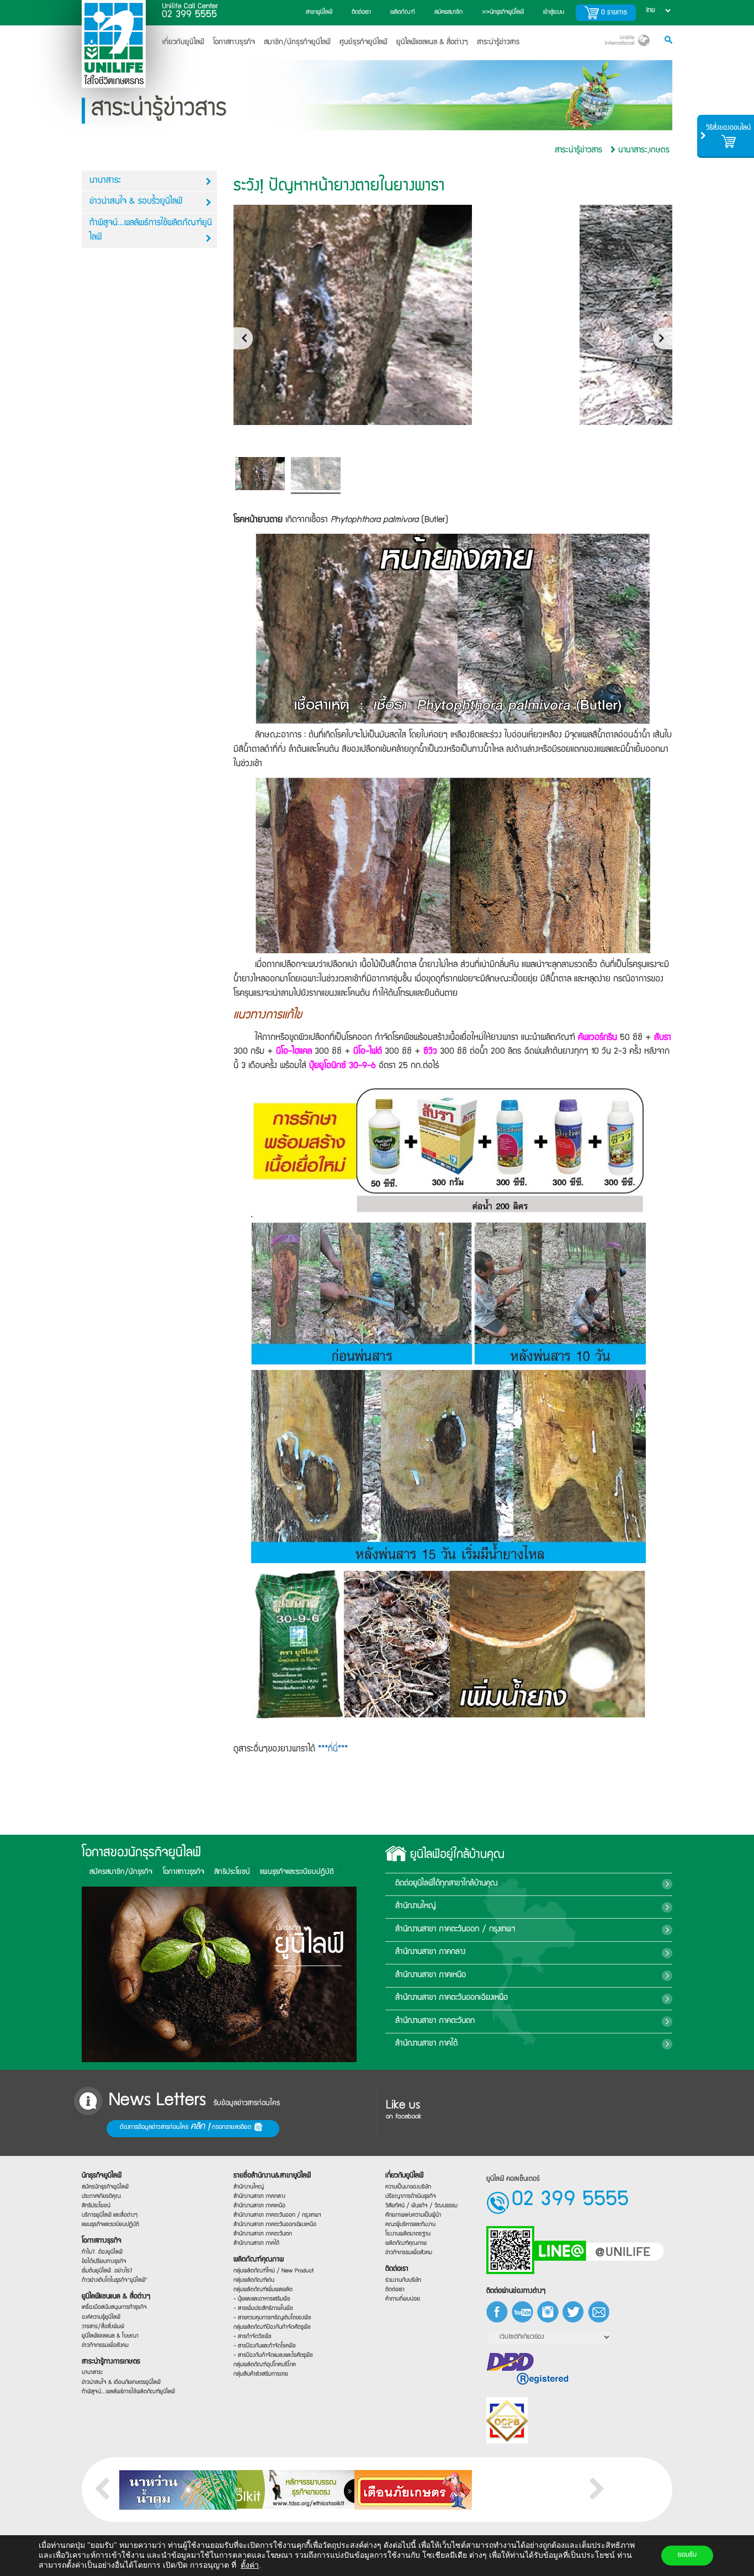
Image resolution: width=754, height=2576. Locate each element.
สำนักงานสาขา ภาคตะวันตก (435, 2021)
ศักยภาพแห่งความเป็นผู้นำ (413, 2215)
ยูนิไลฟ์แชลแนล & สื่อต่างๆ (432, 43)
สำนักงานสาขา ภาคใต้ (426, 2044)
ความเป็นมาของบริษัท (408, 2187)
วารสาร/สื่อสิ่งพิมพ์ (103, 2326)
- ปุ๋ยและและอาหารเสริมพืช (262, 2299)
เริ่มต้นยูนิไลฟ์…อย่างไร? (107, 2270)
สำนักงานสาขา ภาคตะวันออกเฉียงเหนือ (452, 1998)
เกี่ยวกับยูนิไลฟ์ (183, 43)
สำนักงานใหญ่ (416, 1907)
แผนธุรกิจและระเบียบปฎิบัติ (297, 1872)
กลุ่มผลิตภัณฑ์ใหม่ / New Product (274, 2270)
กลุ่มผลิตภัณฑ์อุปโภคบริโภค (265, 2365)
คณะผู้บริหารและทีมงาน (410, 2225)
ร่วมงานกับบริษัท (403, 2280)
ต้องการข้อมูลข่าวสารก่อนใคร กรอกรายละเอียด (187, 2127)
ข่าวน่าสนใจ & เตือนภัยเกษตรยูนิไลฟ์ (121, 2382)
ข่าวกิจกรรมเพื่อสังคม (105, 2345)
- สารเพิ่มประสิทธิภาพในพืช (263, 2309)
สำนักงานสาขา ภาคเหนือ (431, 1975)
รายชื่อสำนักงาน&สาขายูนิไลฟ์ (272, 2176)
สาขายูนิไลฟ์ (319, 12)
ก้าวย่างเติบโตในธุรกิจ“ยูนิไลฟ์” (115, 2280)
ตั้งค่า (250, 2565)
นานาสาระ (105, 181)
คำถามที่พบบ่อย (403, 2299)
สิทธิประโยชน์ (232, 1872)
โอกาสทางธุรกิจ (234, 43)
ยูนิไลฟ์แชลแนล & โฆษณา (110, 2336)
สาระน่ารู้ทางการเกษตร (111, 2362)
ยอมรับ (687, 2555)
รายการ (614, 13)
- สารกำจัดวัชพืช (253, 2337)
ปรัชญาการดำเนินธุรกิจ (411, 2196)
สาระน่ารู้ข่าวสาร (498, 43)
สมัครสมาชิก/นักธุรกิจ (121, 1872)
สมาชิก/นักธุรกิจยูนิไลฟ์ (297, 43)
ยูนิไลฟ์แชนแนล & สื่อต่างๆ (116, 2296)
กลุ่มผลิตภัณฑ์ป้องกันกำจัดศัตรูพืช (272, 2327)
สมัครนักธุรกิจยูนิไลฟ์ (105, 2187)
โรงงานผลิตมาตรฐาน (408, 2234)
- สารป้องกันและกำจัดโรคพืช (265, 2346)
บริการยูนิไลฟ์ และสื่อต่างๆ (110, 2215)
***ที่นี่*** (333, 1750)
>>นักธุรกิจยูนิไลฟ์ (503, 12)
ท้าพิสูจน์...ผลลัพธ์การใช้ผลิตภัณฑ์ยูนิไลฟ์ (151, 231)
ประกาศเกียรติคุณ (101, 2196)
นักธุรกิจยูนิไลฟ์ (102, 2176)
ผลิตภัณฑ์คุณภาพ (259, 2260)
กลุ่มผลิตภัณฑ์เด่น (254, 2280)
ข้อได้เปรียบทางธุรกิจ (104, 2261)
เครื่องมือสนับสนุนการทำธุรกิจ (114, 2307)
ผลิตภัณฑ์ (403, 12)
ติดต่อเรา (361, 12)
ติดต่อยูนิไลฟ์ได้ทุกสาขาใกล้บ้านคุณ (447, 1884)
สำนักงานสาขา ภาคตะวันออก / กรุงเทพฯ (455, 1930)
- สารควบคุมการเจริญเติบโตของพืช (272, 2318)
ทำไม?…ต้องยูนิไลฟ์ (102, 2252)
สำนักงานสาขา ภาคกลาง (430, 1952)
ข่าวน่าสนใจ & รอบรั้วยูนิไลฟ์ (136, 202)
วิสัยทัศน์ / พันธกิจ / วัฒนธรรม (421, 2205)
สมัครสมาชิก (448, 12)
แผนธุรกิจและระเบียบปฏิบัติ (110, 2225)
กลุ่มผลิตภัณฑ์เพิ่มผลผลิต (263, 2289)
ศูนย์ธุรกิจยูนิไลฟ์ (363, 43)
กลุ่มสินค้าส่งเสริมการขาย (261, 2374)
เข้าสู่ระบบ (554, 12)
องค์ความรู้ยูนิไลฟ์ (101, 2317)
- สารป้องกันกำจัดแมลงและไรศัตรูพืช (273, 2355)
